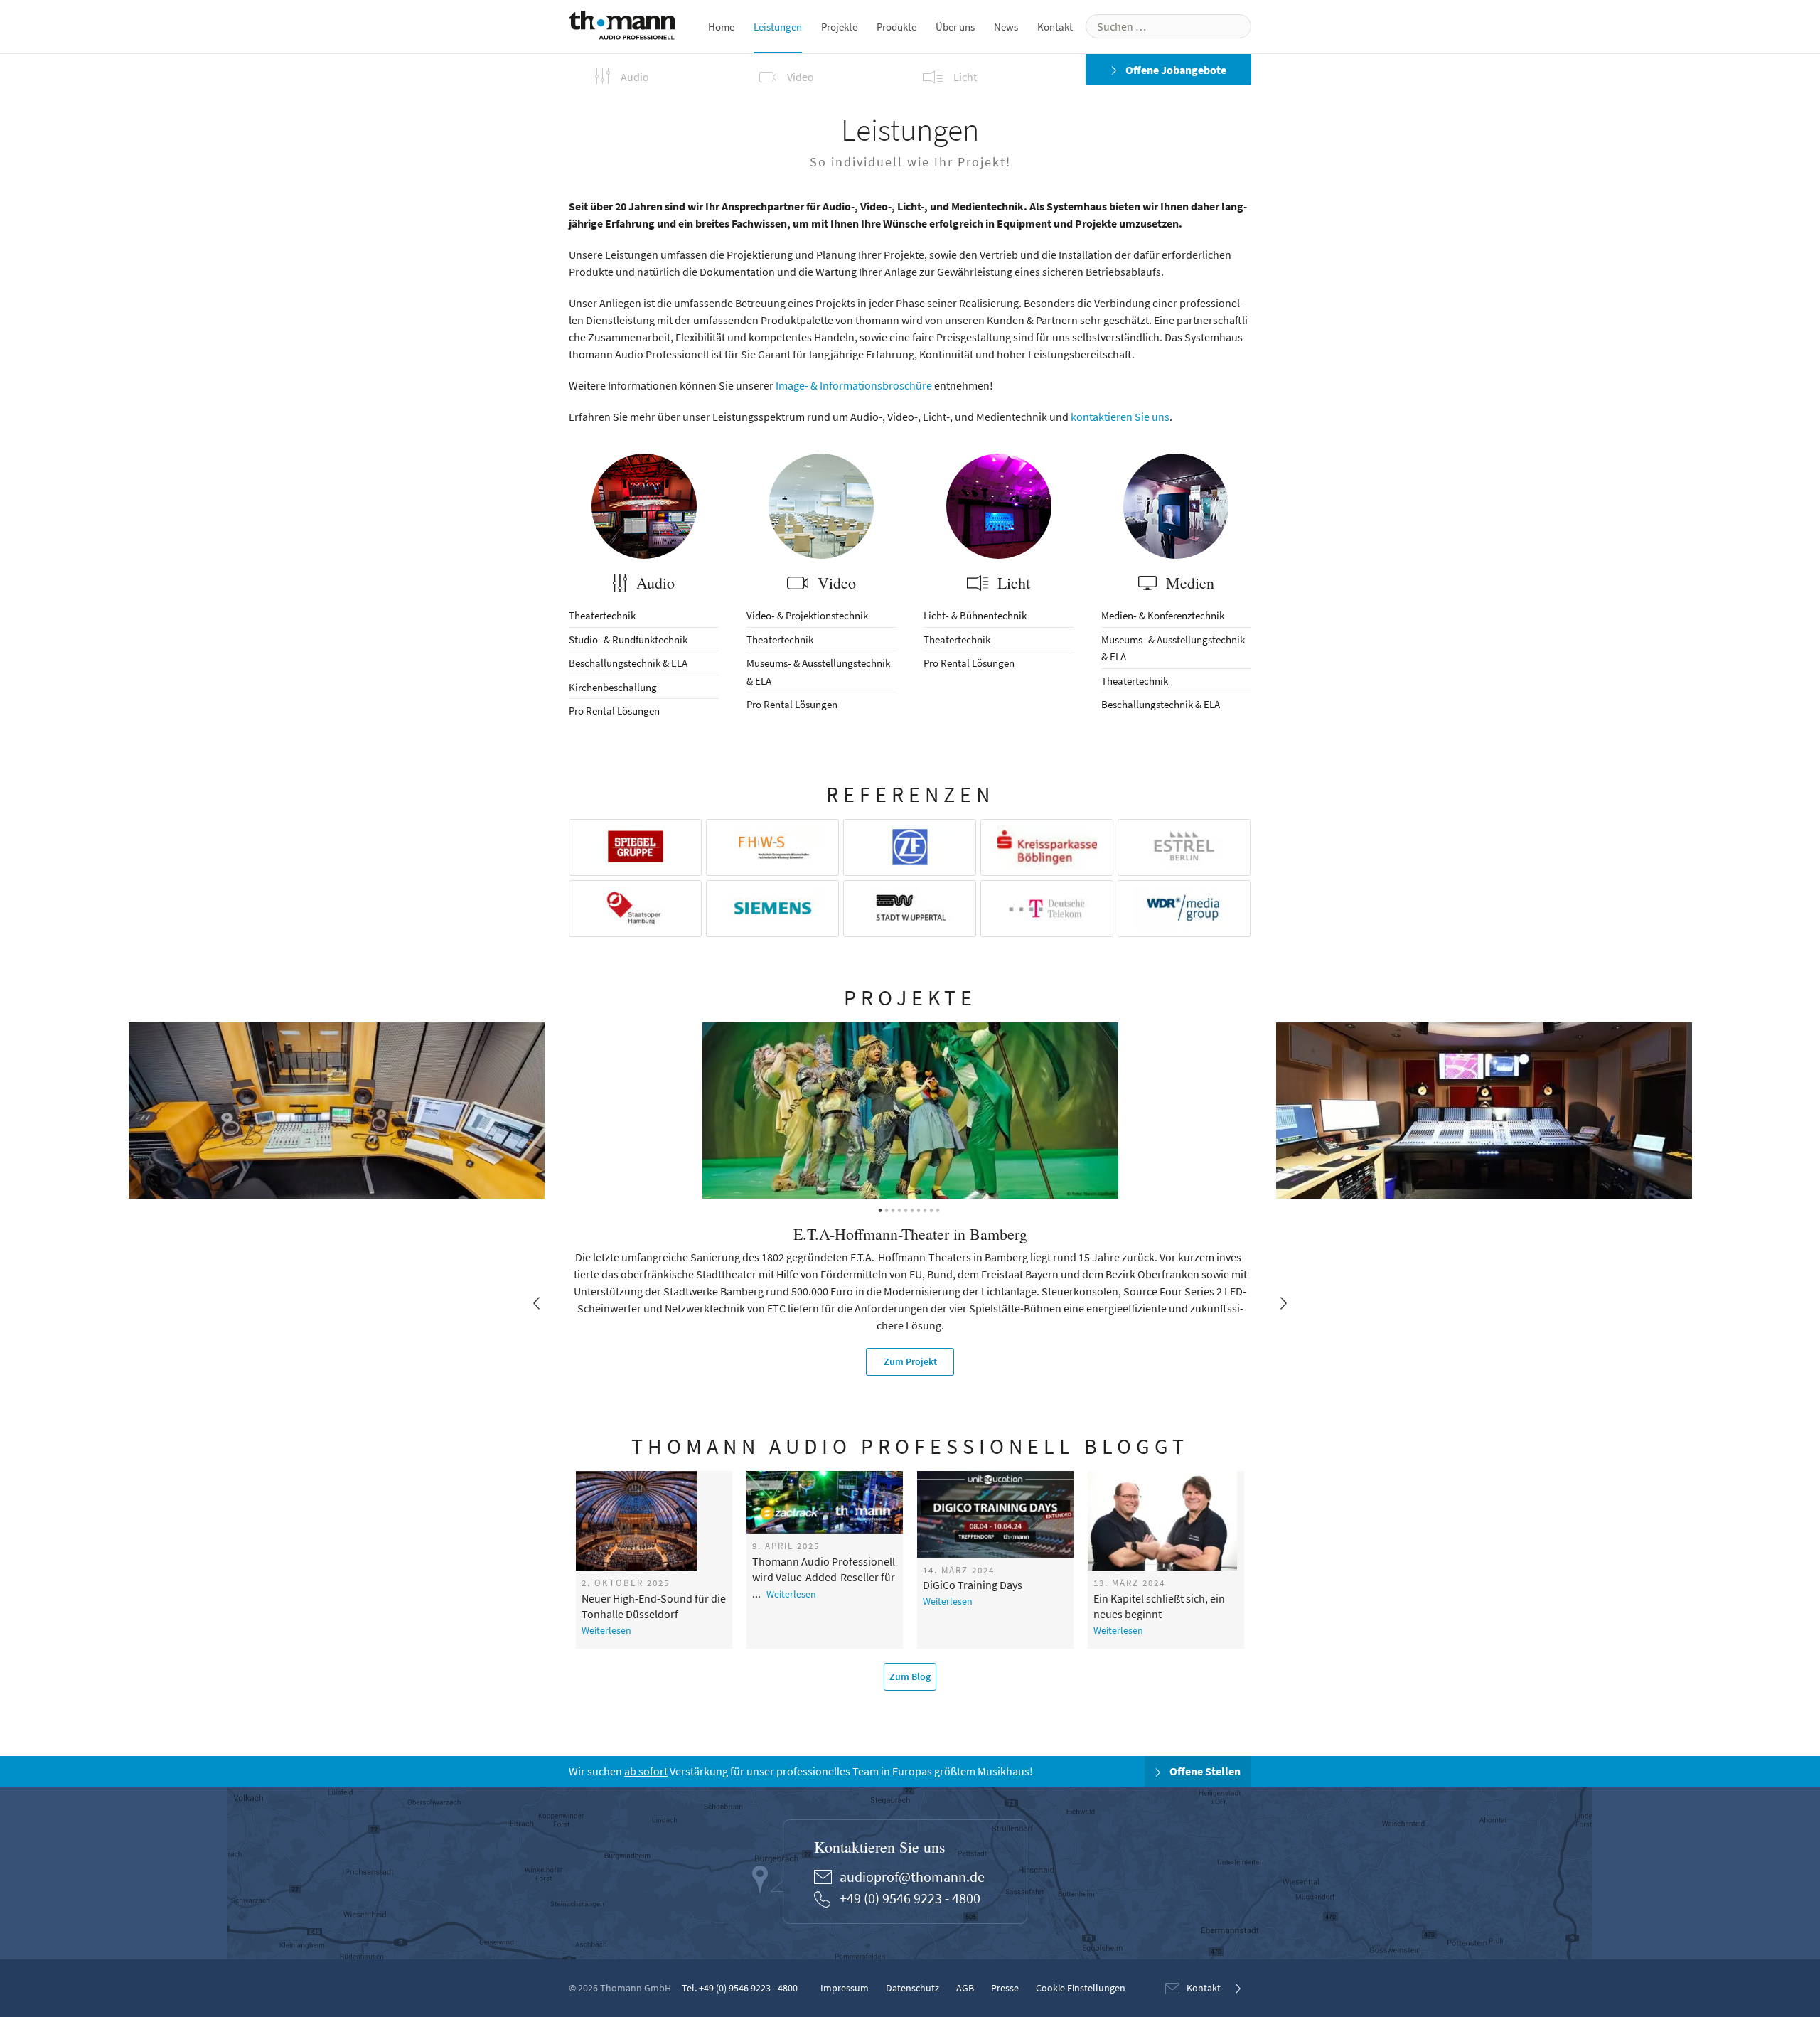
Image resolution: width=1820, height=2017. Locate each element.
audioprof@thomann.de (912, 1877)
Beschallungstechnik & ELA (628, 663)
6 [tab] (914, 1209)
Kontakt (1055, 27)
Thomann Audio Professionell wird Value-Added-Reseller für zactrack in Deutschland (824, 1570)
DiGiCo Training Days (973, 1585)
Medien (1188, 583)
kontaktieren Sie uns (1120, 417)
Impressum (845, 1988)
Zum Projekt (910, 1361)
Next (1283, 1303)
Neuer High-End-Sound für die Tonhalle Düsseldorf (654, 1606)
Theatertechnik (602, 615)
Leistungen (778, 27)
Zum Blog (910, 1676)
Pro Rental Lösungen (614, 711)
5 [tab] (907, 1209)
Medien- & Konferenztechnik (1163, 615)
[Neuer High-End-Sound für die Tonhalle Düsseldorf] (654, 1521)
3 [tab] (894, 1209)
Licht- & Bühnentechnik (975, 615)
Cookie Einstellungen (1081, 1988)
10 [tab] (939, 1209)
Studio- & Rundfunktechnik (628, 640)
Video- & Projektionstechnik (807, 615)
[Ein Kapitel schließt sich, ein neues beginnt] (1166, 1521)
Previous (537, 1303)
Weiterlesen (606, 1630)
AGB (965, 1988)
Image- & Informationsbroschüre (854, 385)
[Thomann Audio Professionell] (622, 28)
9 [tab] (933, 1209)
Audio (653, 583)
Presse (1005, 1988)
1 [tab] (882, 1209)
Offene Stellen (1204, 1772)
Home (721, 27)
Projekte (839, 27)
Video (835, 583)
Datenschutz (912, 1988)
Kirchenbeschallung (613, 687)
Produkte (896, 27)
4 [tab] (901, 1209)
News (1006, 27)
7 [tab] (920, 1209)
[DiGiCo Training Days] (996, 1514)
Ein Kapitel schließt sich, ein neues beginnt (1159, 1606)
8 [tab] (926, 1209)
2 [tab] (888, 1209)
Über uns (955, 27)
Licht (1012, 583)
